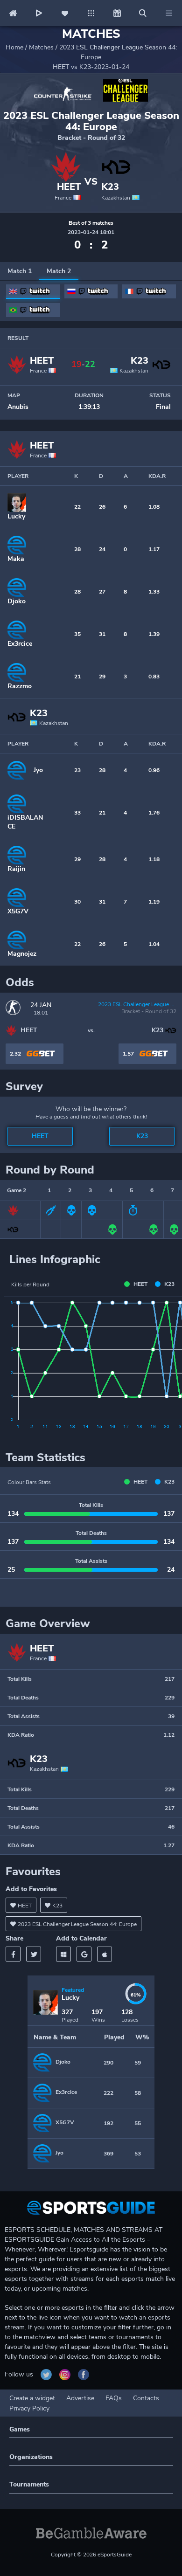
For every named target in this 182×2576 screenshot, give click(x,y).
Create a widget (32, 2398)
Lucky (16, 516)
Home (14, 47)
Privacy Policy (29, 2408)
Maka (16, 559)
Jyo (38, 770)
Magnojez (22, 954)
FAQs (114, 2398)
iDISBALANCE (25, 822)
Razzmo (20, 686)
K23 (110, 187)
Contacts (146, 2398)
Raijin (16, 869)
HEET (69, 187)
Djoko (17, 601)
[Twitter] (34, 1954)
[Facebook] (13, 1954)
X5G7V (18, 911)
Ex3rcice (20, 644)
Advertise (80, 2398)
